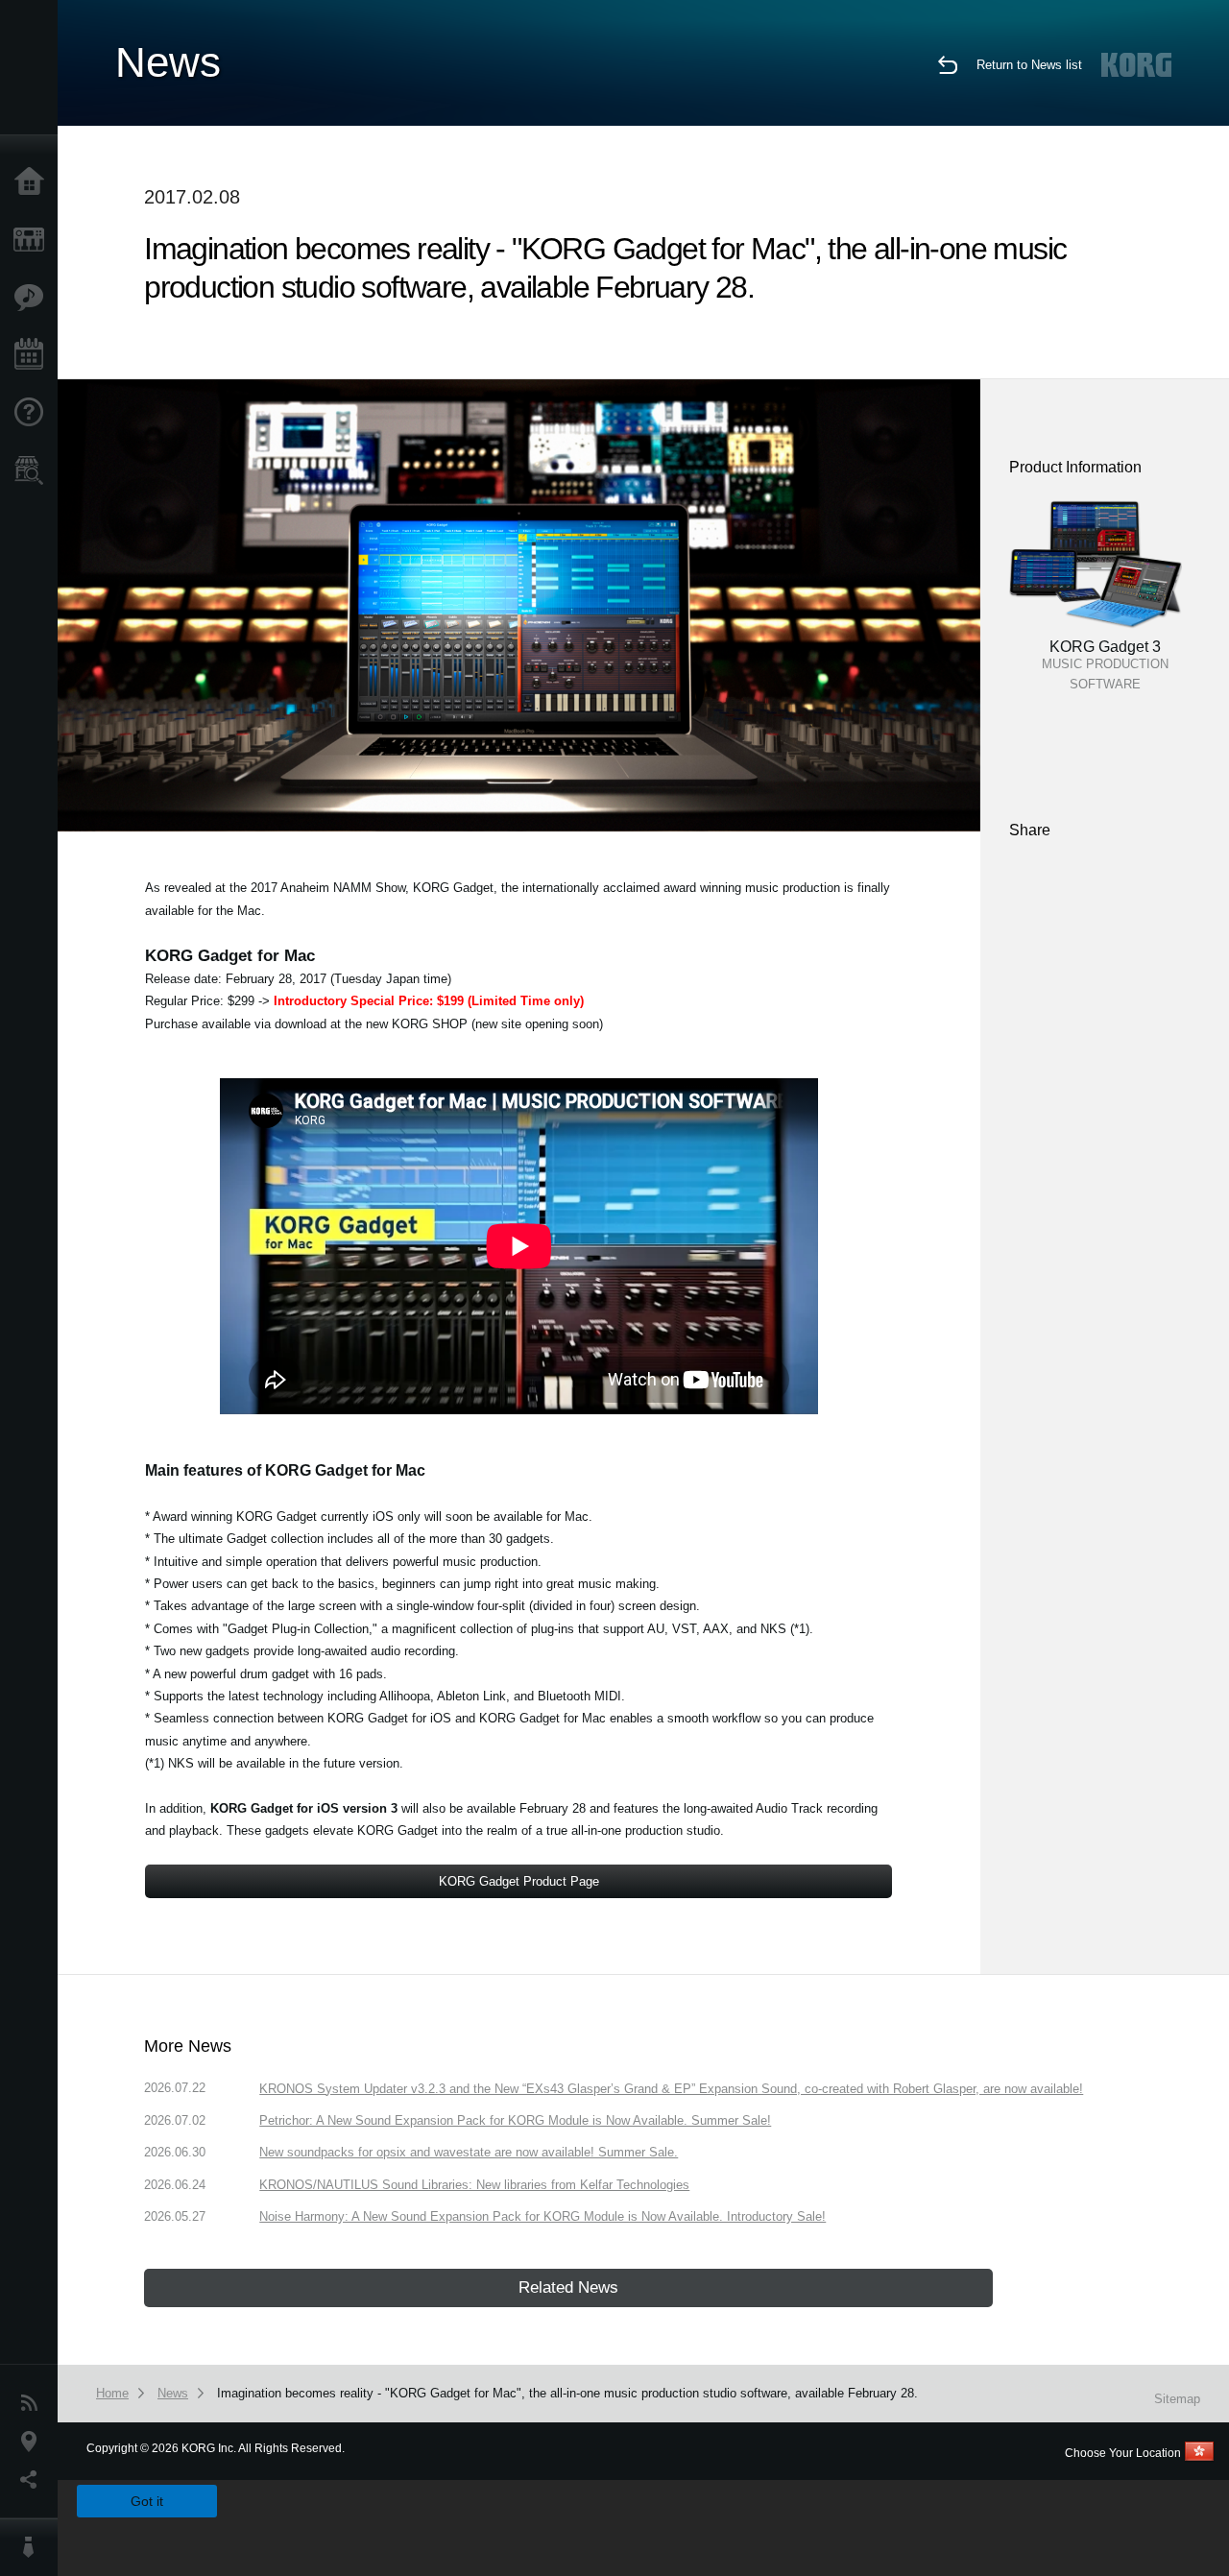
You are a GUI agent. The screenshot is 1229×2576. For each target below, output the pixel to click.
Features (34, 298)
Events (34, 355)
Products (34, 240)
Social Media (34, 2480)
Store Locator (34, 470)
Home (34, 182)
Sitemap (1177, 2399)
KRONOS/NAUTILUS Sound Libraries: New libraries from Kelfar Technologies (474, 2185)
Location (34, 2442)
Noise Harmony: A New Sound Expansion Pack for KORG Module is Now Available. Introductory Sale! (542, 2216)
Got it (147, 2501)
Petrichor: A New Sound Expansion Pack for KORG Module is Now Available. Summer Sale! (515, 2120)
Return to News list (1029, 65)
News (34, 2403)
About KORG (34, 2547)
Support (34, 413)
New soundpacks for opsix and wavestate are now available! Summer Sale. (469, 2152)
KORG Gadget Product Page (519, 1881)
